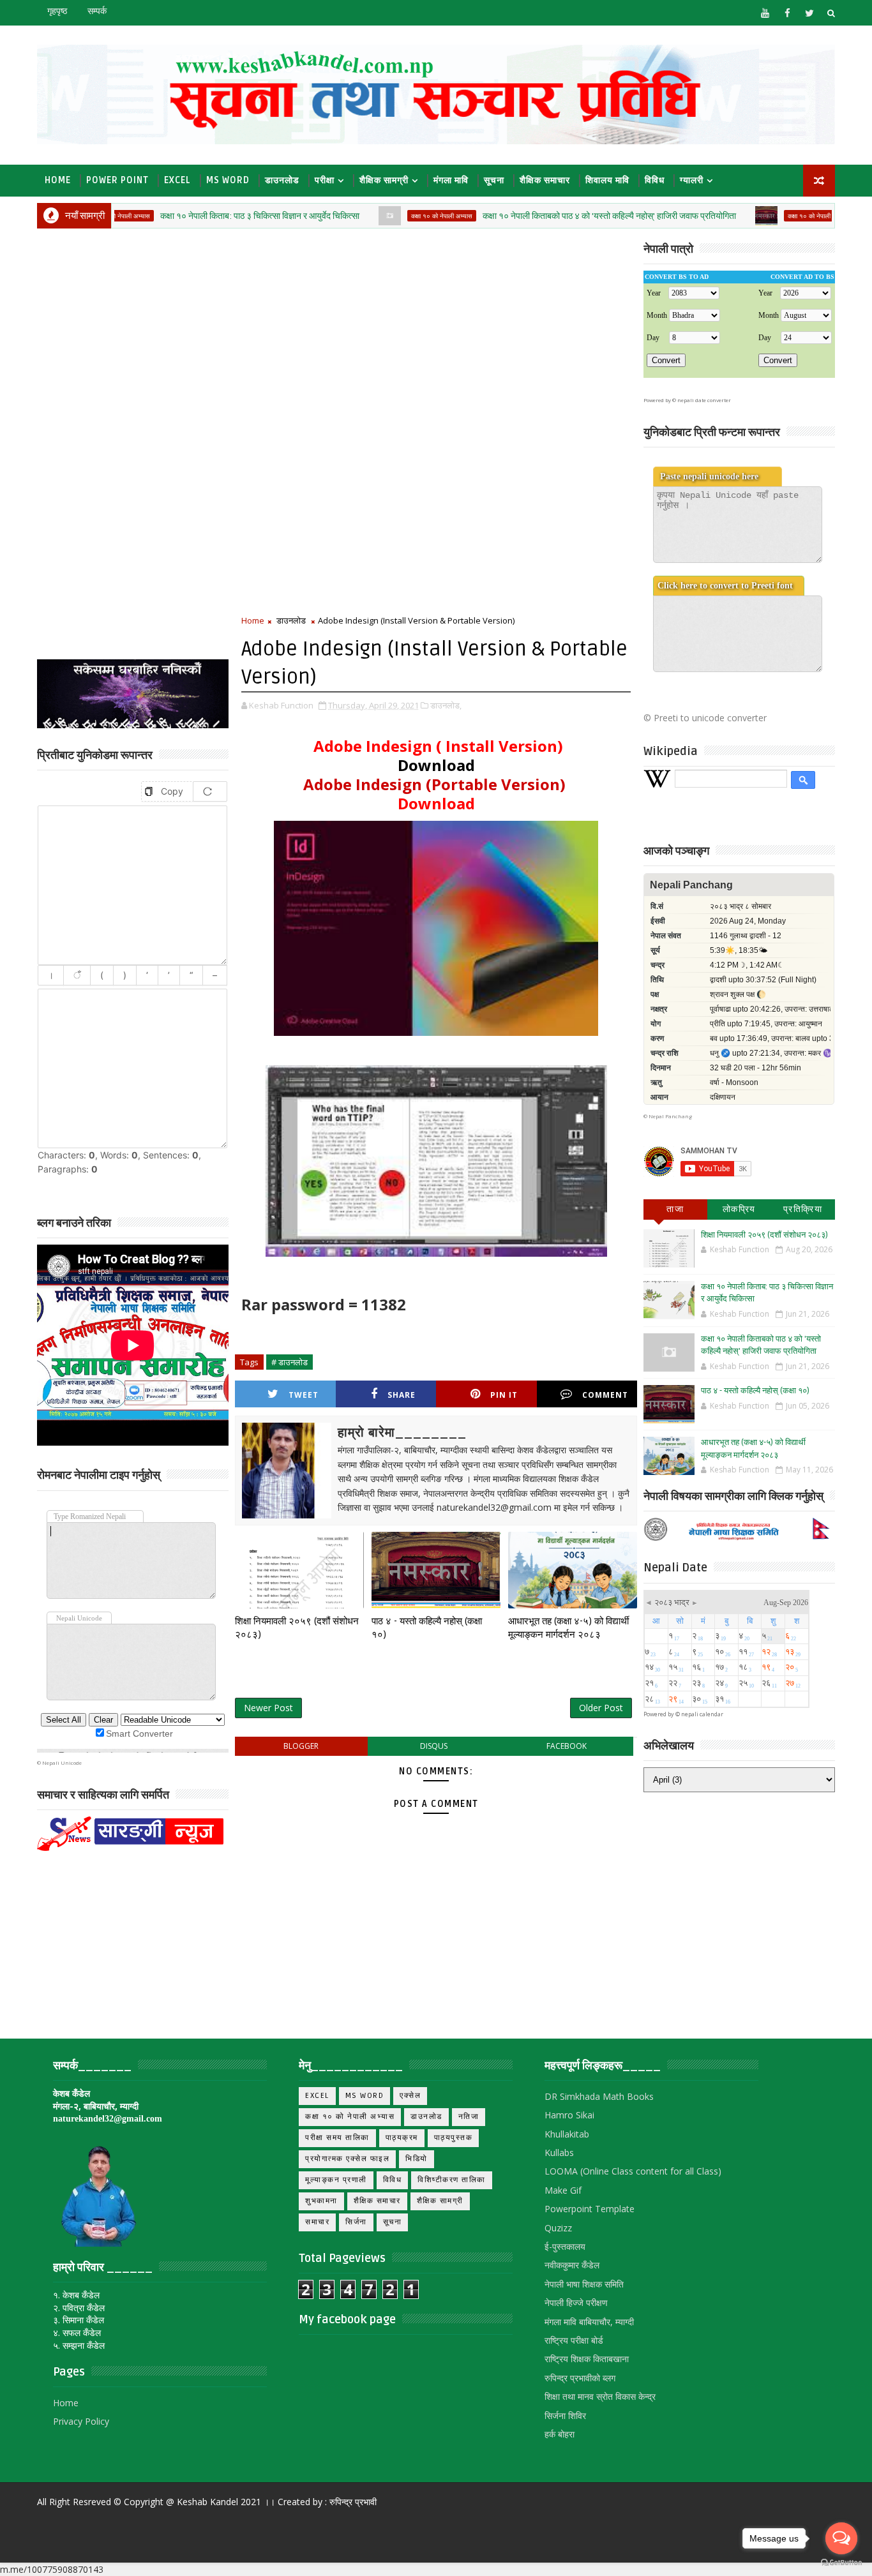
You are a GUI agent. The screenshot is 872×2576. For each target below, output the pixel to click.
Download (436, 765)
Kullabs (559, 2153)
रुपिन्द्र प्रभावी (353, 2502)
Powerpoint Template (590, 2209)
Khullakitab (567, 2134)
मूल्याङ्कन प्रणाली (336, 2180)
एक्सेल (410, 2096)
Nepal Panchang (670, 1116)
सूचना (494, 180)
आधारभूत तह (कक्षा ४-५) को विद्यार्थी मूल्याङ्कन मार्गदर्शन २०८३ (568, 1628)
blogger (301, 1746)
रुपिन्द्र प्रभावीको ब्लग (580, 2378)
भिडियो (417, 2159)
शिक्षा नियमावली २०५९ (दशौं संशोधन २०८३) (297, 1628)
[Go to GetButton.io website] (841, 2563)
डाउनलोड (282, 180)
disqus (434, 1746)
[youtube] (765, 13)
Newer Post (268, 1708)
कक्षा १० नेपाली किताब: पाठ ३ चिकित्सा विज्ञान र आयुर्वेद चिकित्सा (190, 216)
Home (58, 180)
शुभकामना (321, 2201)
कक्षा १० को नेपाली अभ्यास (372, 216)
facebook (567, 1746)
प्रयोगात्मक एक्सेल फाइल (347, 2159)
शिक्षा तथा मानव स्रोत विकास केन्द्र (600, 2396)
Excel (177, 180)
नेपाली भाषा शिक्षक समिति (584, 2284)
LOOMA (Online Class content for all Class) (633, 2171)
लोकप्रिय (739, 1209)
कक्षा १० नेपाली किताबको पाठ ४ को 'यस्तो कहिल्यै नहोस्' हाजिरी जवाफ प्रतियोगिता (540, 216)
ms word (365, 2096)
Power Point (117, 180)
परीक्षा (325, 180)
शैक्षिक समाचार (545, 180)
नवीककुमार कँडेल (572, 2265)
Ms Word (228, 180)
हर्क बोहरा (560, 2434)
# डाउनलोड (289, 1362)
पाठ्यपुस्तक (454, 2138)
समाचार (317, 2222)
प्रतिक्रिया (803, 1209)
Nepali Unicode (62, 1763)
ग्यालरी (692, 180)
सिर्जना (356, 2222)
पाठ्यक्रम (402, 2138)
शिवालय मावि (607, 180)
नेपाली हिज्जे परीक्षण (576, 2303)
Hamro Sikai (569, 2115)
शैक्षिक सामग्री (384, 180)
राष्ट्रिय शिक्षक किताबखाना (587, 2359)
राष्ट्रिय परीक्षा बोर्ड (574, 2340)
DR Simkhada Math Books (599, 2096)
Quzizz (558, 2228)
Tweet (304, 1395)
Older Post (601, 1708)
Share (402, 1395)
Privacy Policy (81, 2421)
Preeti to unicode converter (710, 718)
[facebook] (787, 13)
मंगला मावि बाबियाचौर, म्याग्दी (589, 2322)
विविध (655, 180)
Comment (605, 1395)
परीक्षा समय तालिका (337, 2138)
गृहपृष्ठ (57, 11)
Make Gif (563, 2190)
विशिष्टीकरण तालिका (452, 2180)
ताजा (675, 1209)
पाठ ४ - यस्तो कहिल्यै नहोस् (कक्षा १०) (427, 1628)
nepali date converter (704, 400)
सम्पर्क (97, 11)
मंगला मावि (451, 180)
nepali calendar (702, 1714)
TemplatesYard (48, 2521)
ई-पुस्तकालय (565, 2246)
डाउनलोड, (446, 705)
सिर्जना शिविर (565, 2415)
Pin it (504, 1395)
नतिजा (469, 2117)
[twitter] (809, 13)
